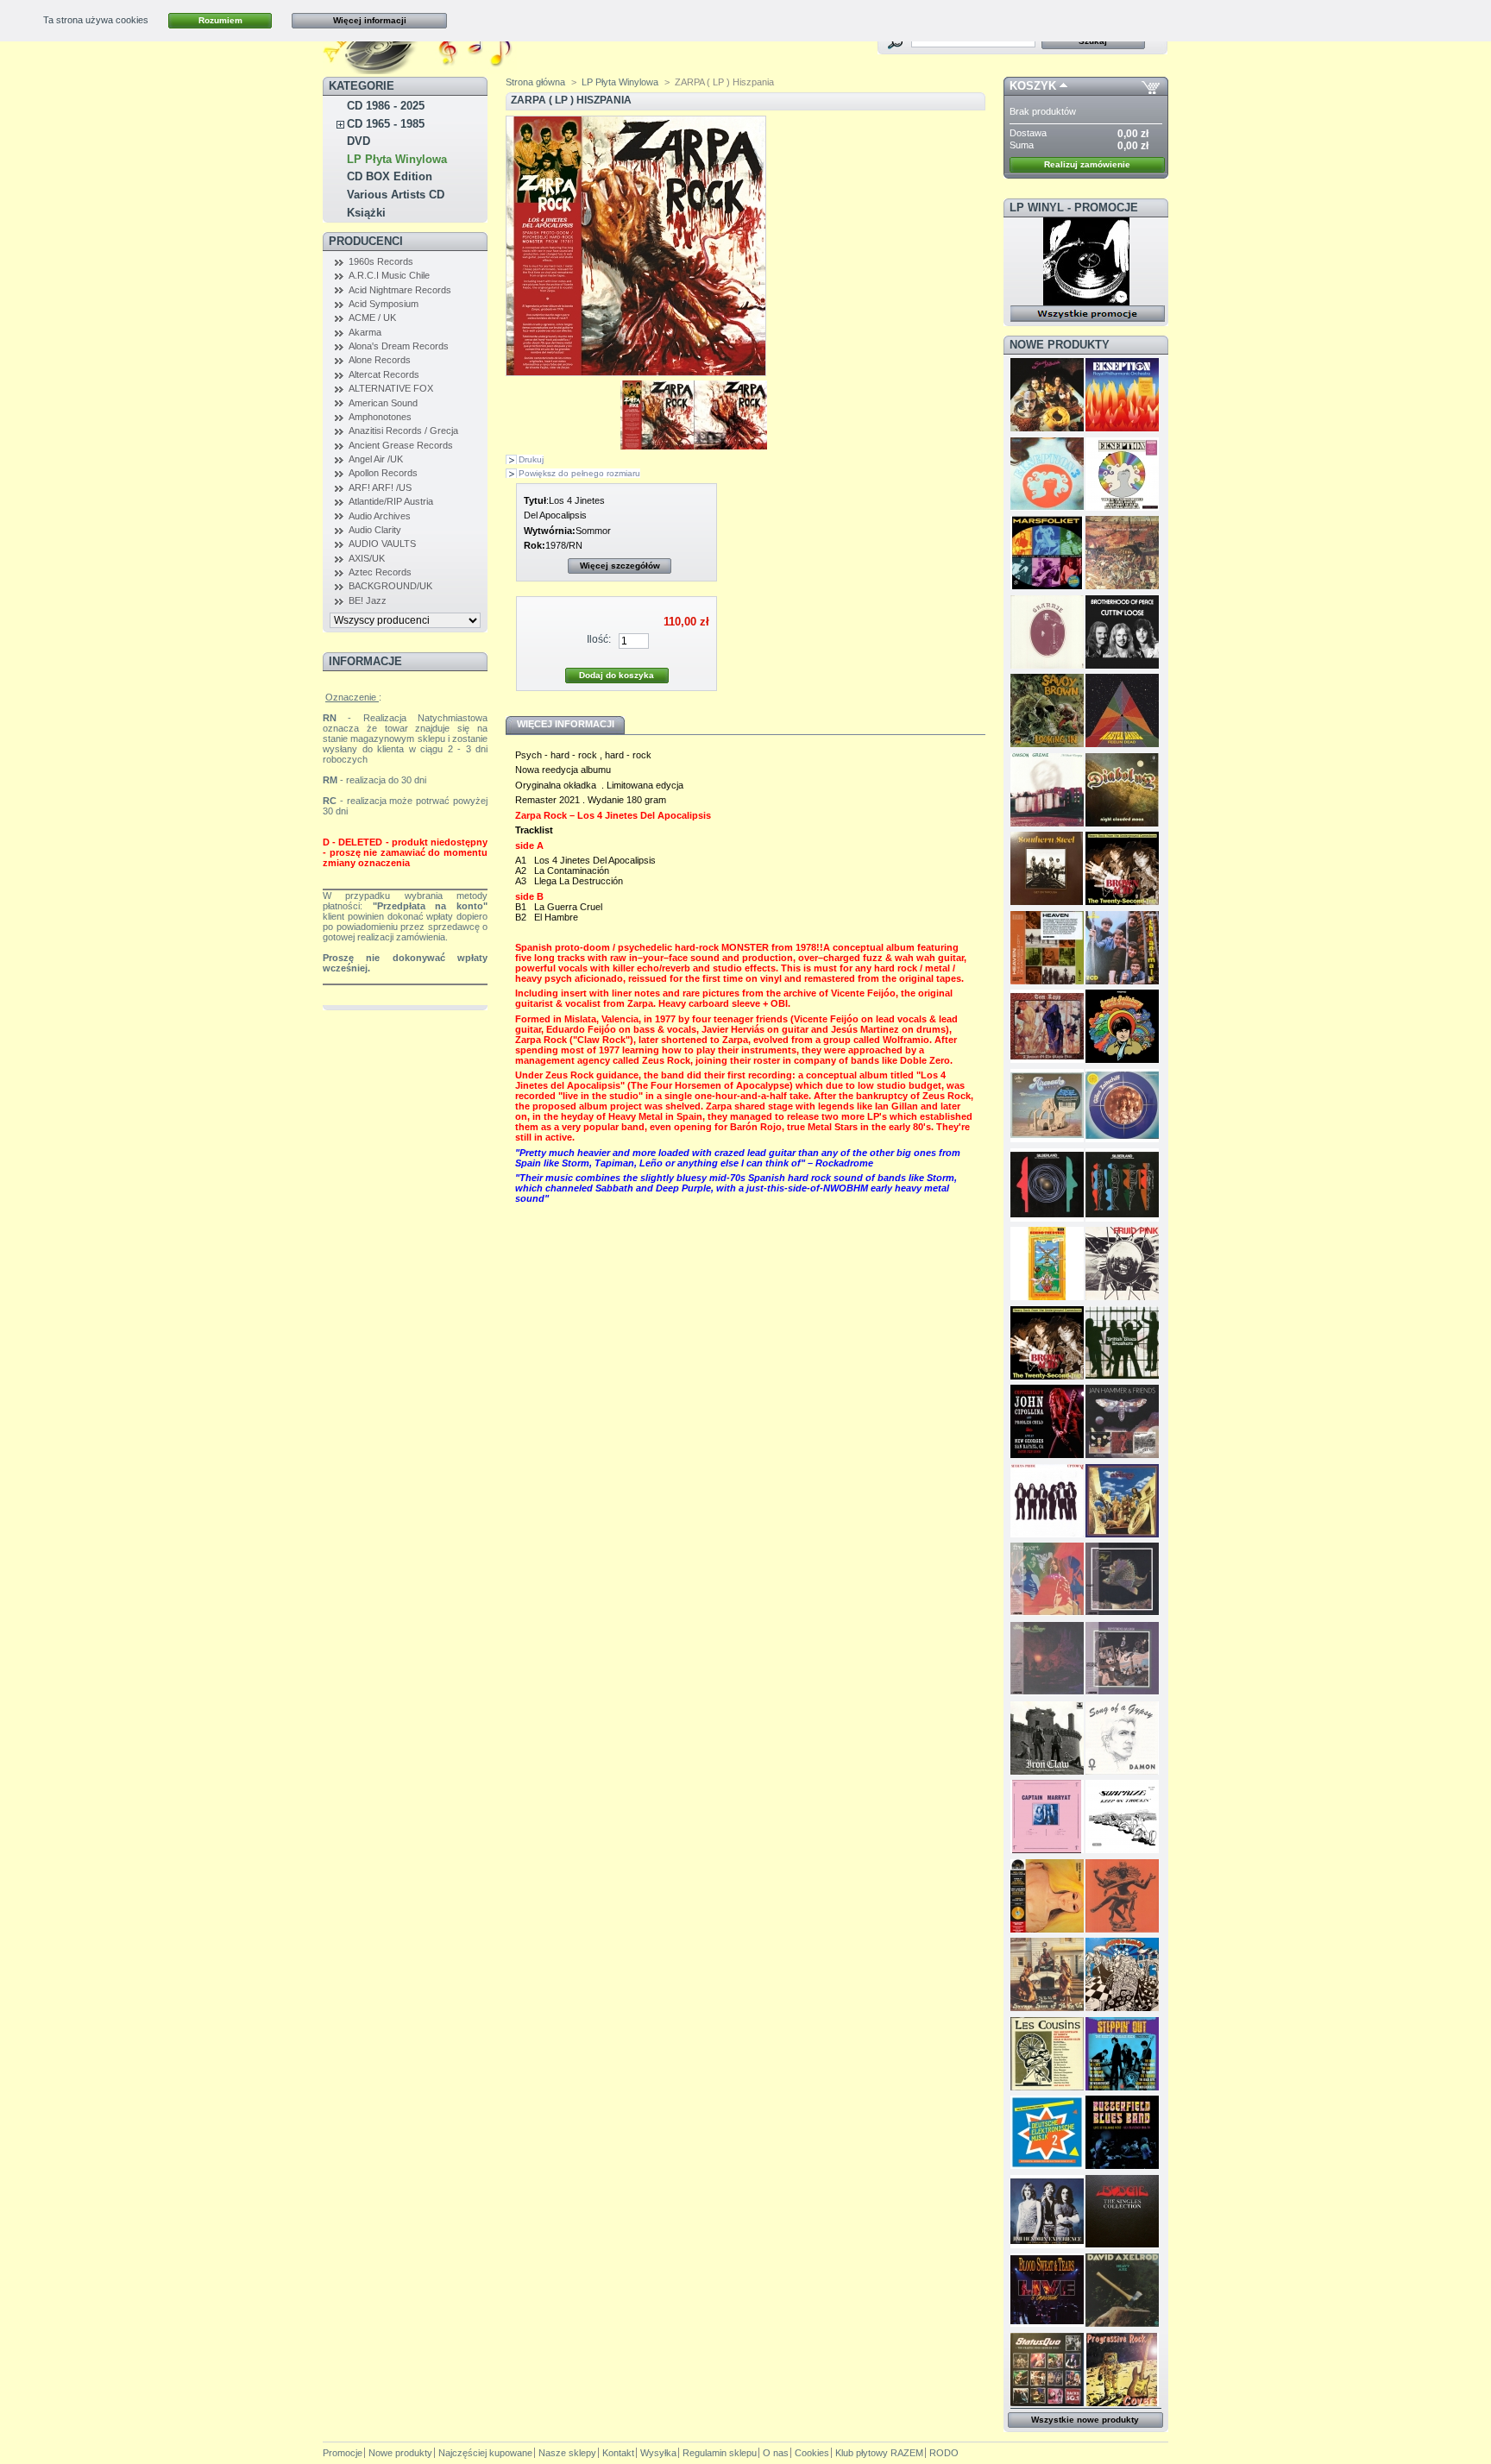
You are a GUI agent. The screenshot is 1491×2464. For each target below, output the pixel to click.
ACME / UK (372, 317)
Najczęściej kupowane (485, 2453)
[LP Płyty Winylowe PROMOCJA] (1086, 302)
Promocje (343, 2453)
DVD (359, 141)
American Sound (383, 403)
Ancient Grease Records (401, 445)
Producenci (366, 241)
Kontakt (618, 2453)
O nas (776, 2453)
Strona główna (535, 82)
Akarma (365, 332)
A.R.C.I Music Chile (389, 275)
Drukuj (531, 459)
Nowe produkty (1060, 345)
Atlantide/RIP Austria (391, 501)
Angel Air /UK (376, 459)
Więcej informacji (370, 20)
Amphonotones (380, 417)
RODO (944, 2453)
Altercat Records (384, 374)
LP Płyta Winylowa (397, 159)
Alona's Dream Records (399, 346)
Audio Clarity (375, 530)
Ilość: (599, 639)
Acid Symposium (384, 304)
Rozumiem (220, 20)
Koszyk (1033, 86)
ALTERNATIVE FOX (391, 388)
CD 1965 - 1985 (386, 124)
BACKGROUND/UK (390, 586)
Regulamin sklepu (720, 2453)
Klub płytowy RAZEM (879, 2453)
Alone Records (380, 360)
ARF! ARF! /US (380, 487)
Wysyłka (658, 2453)
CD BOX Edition (390, 176)
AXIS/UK (367, 558)
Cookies (812, 2453)
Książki (366, 213)
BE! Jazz (368, 600)
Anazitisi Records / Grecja (403, 431)
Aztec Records (380, 572)
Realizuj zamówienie (1087, 164)
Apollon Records (383, 473)
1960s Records (381, 261)
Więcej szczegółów (620, 566)
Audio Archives (380, 516)
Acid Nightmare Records (400, 290)
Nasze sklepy (567, 2453)
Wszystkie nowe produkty (1085, 2420)
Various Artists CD (396, 195)
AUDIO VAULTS (382, 544)
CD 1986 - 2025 (386, 106)
